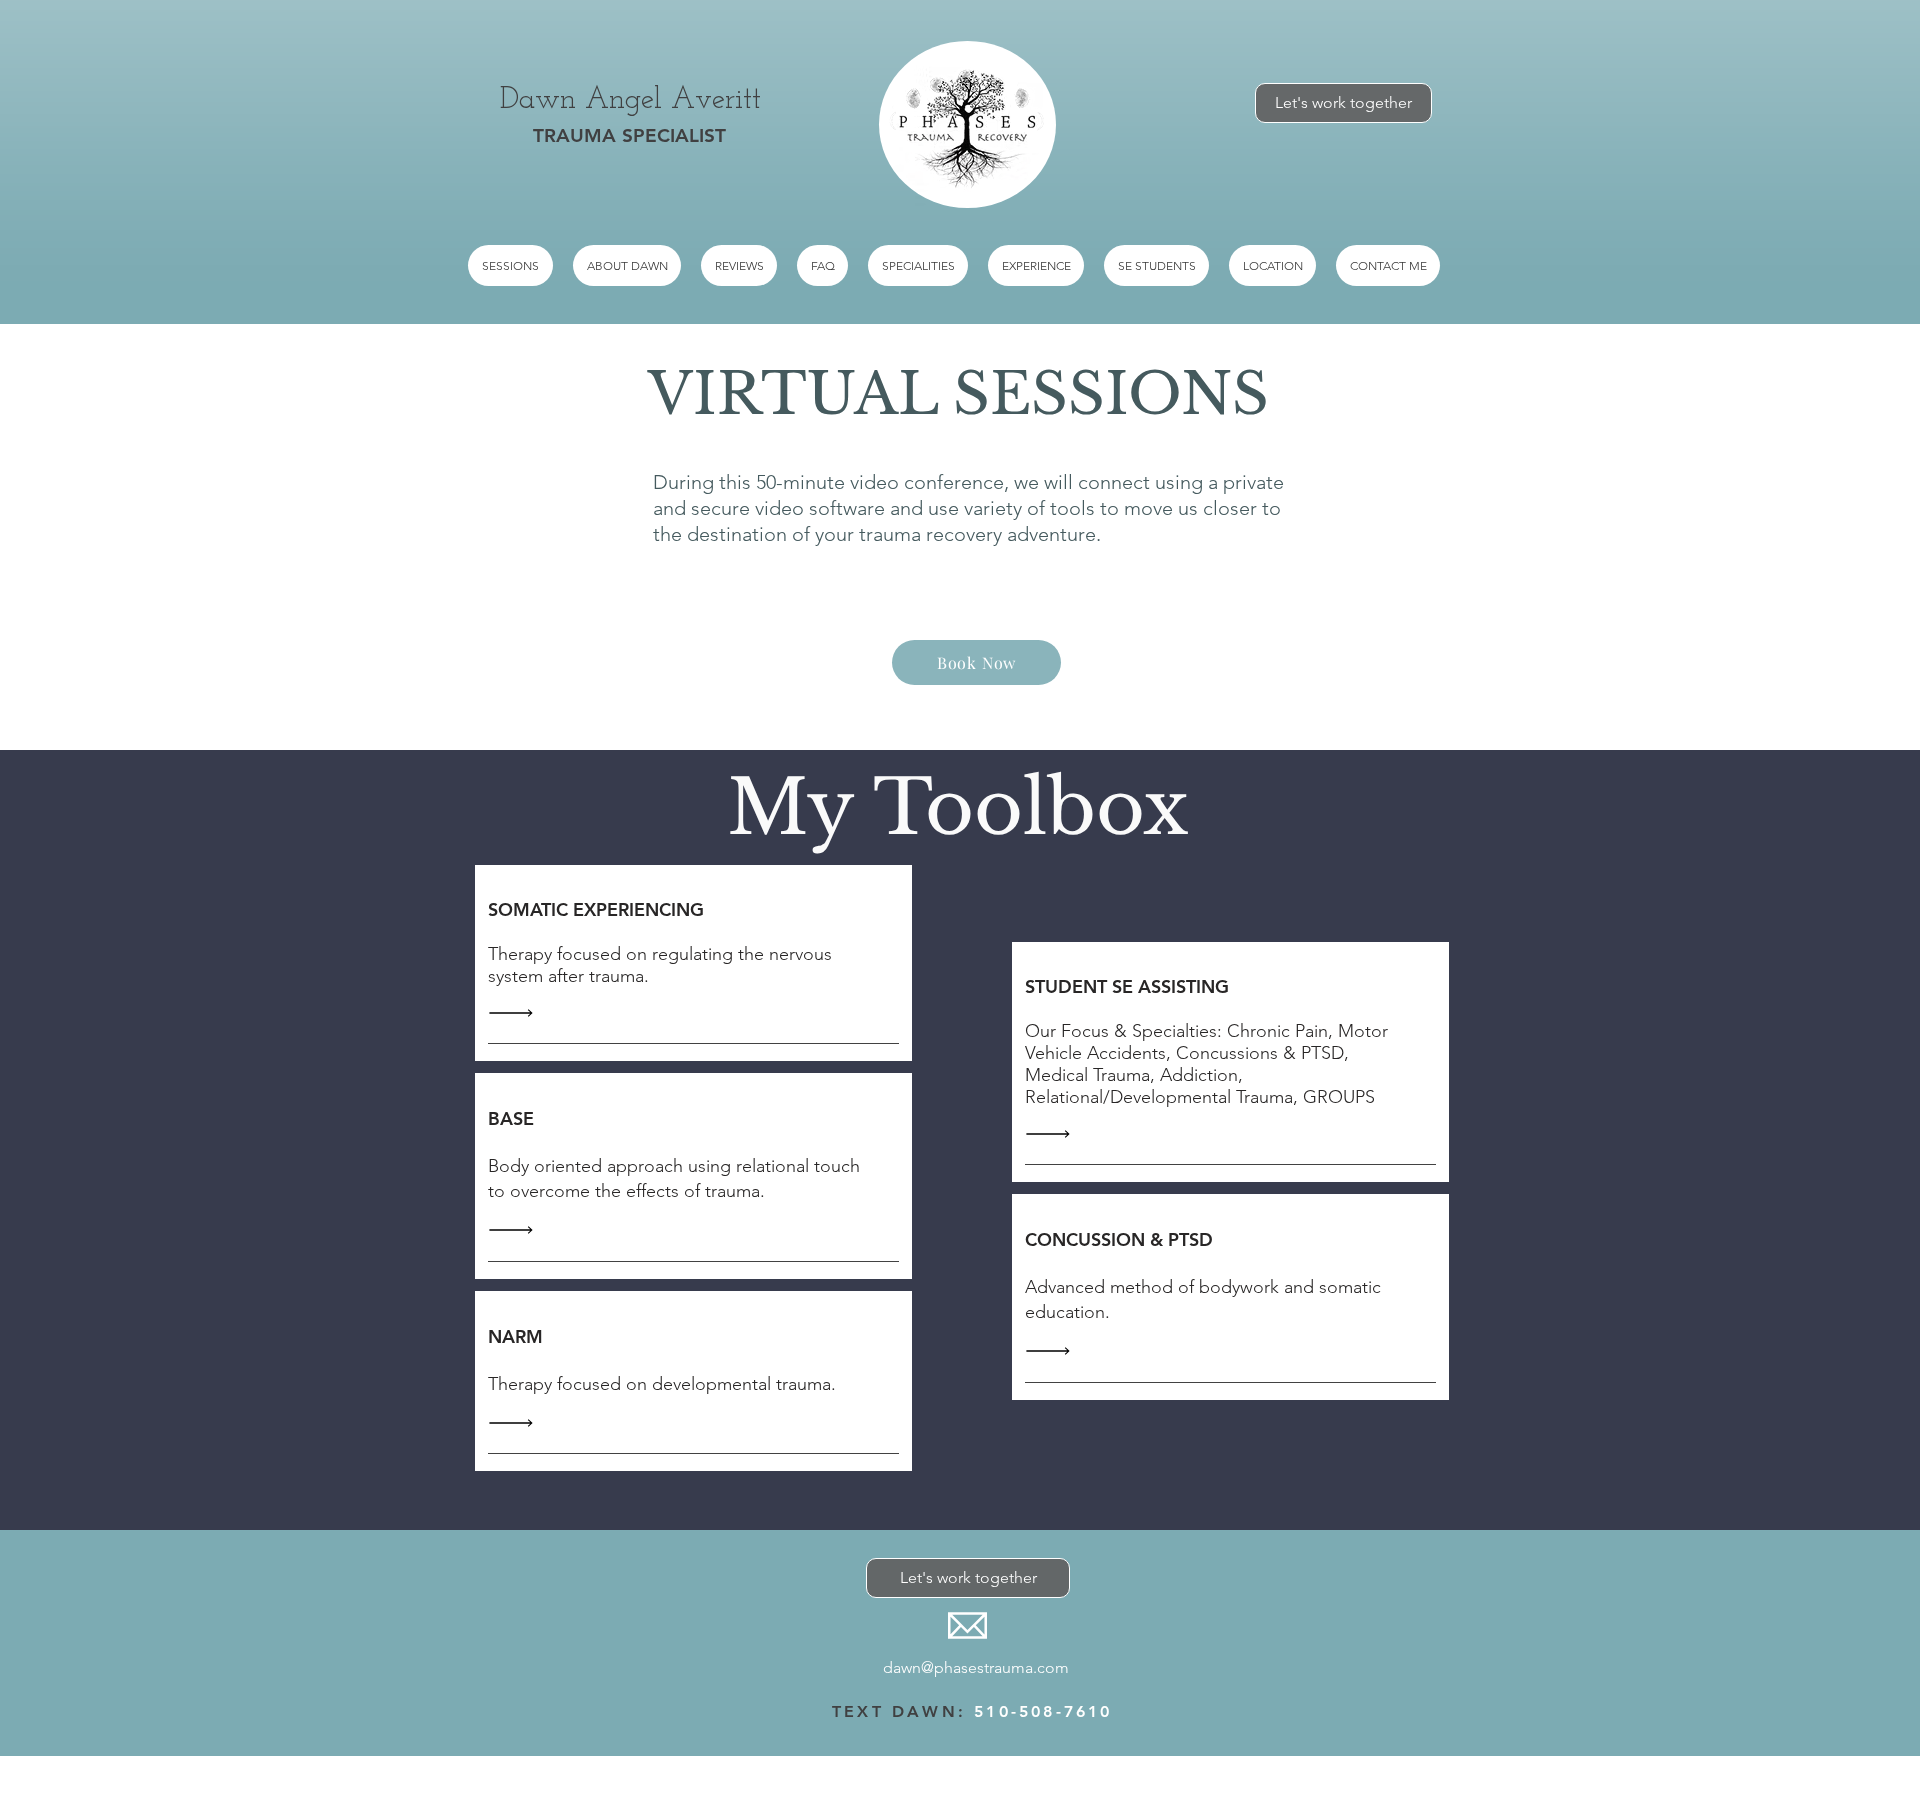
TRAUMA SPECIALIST (629, 135)
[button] (918, 265)
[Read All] (516, 1012)
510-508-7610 (1043, 1711)
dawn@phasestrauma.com (976, 1667)
